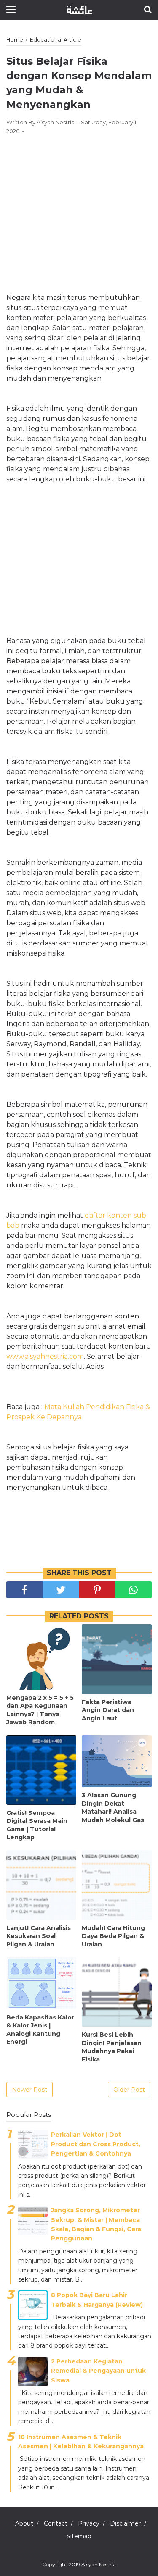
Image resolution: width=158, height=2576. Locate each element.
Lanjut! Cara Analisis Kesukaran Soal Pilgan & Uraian (39, 1936)
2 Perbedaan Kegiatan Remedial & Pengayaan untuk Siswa (98, 2371)
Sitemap (79, 2536)
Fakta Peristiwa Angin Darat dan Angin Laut (108, 1710)
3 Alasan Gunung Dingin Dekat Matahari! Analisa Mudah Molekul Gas (113, 1808)
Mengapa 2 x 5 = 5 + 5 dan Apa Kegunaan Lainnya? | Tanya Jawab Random (40, 1710)
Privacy (89, 2523)
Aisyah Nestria (99, 2564)
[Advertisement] (79, 205)
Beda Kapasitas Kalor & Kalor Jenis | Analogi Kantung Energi (40, 2030)
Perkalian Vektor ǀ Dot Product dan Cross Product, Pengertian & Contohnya (96, 2144)
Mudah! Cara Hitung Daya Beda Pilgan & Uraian (113, 1936)
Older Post (129, 2090)
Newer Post (29, 2090)
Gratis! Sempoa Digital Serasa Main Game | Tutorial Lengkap (37, 1825)
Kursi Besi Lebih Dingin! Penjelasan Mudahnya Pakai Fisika (112, 2047)
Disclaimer (125, 2523)
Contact (56, 2523)
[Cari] (148, 9)
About (24, 2523)
